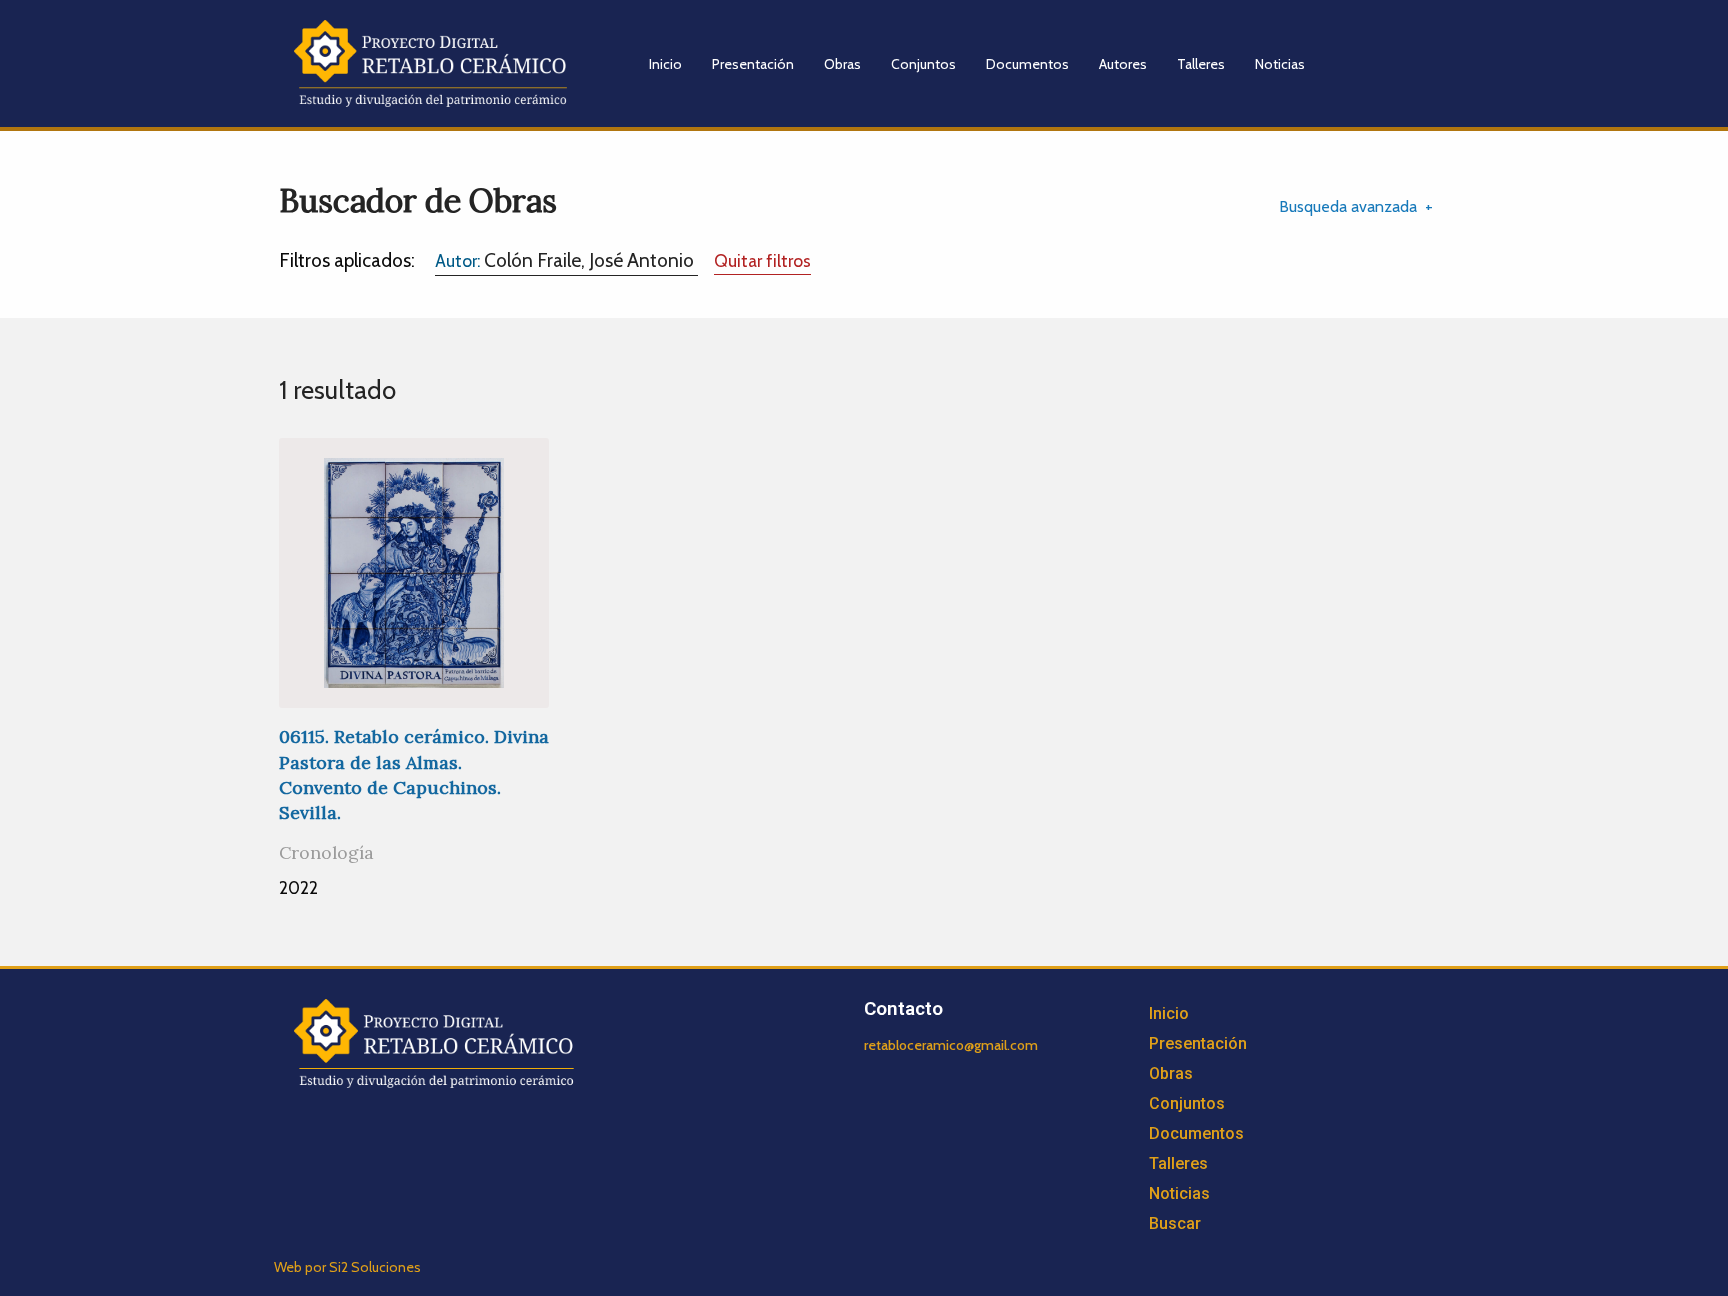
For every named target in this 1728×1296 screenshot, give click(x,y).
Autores (1123, 64)
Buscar (1175, 1223)
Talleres (1201, 64)
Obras (842, 64)
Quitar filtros (762, 260)
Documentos (1027, 64)
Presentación (753, 64)
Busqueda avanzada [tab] (1348, 206)
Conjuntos (923, 64)
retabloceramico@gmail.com (951, 1045)
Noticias (1280, 64)
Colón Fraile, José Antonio (566, 260)
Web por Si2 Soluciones (347, 1267)
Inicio (665, 64)
